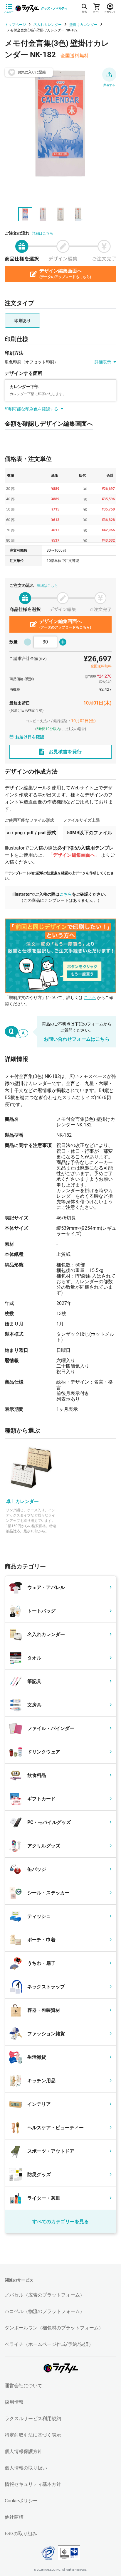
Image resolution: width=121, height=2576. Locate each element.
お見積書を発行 (65, 752)
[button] (109, 75)
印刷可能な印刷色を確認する (31, 409)
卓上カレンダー (22, 1501)
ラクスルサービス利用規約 (33, 2419)
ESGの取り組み (21, 2534)
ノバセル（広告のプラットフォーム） (45, 2295)
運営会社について (23, 2386)
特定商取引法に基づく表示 (33, 2435)
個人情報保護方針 (23, 2451)
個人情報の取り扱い (26, 2468)
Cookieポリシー (21, 2501)
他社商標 (14, 2517)
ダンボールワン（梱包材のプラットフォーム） (54, 2328)
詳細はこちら (43, 233)
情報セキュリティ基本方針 (33, 2484)
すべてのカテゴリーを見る (60, 2222)
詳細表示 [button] (103, 362)
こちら (66, 894)
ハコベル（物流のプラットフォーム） (45, 2311)
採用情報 (14, 2402)
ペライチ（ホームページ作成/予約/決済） (49, 2344)
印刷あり (23, 321)
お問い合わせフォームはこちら (77, 1039)
